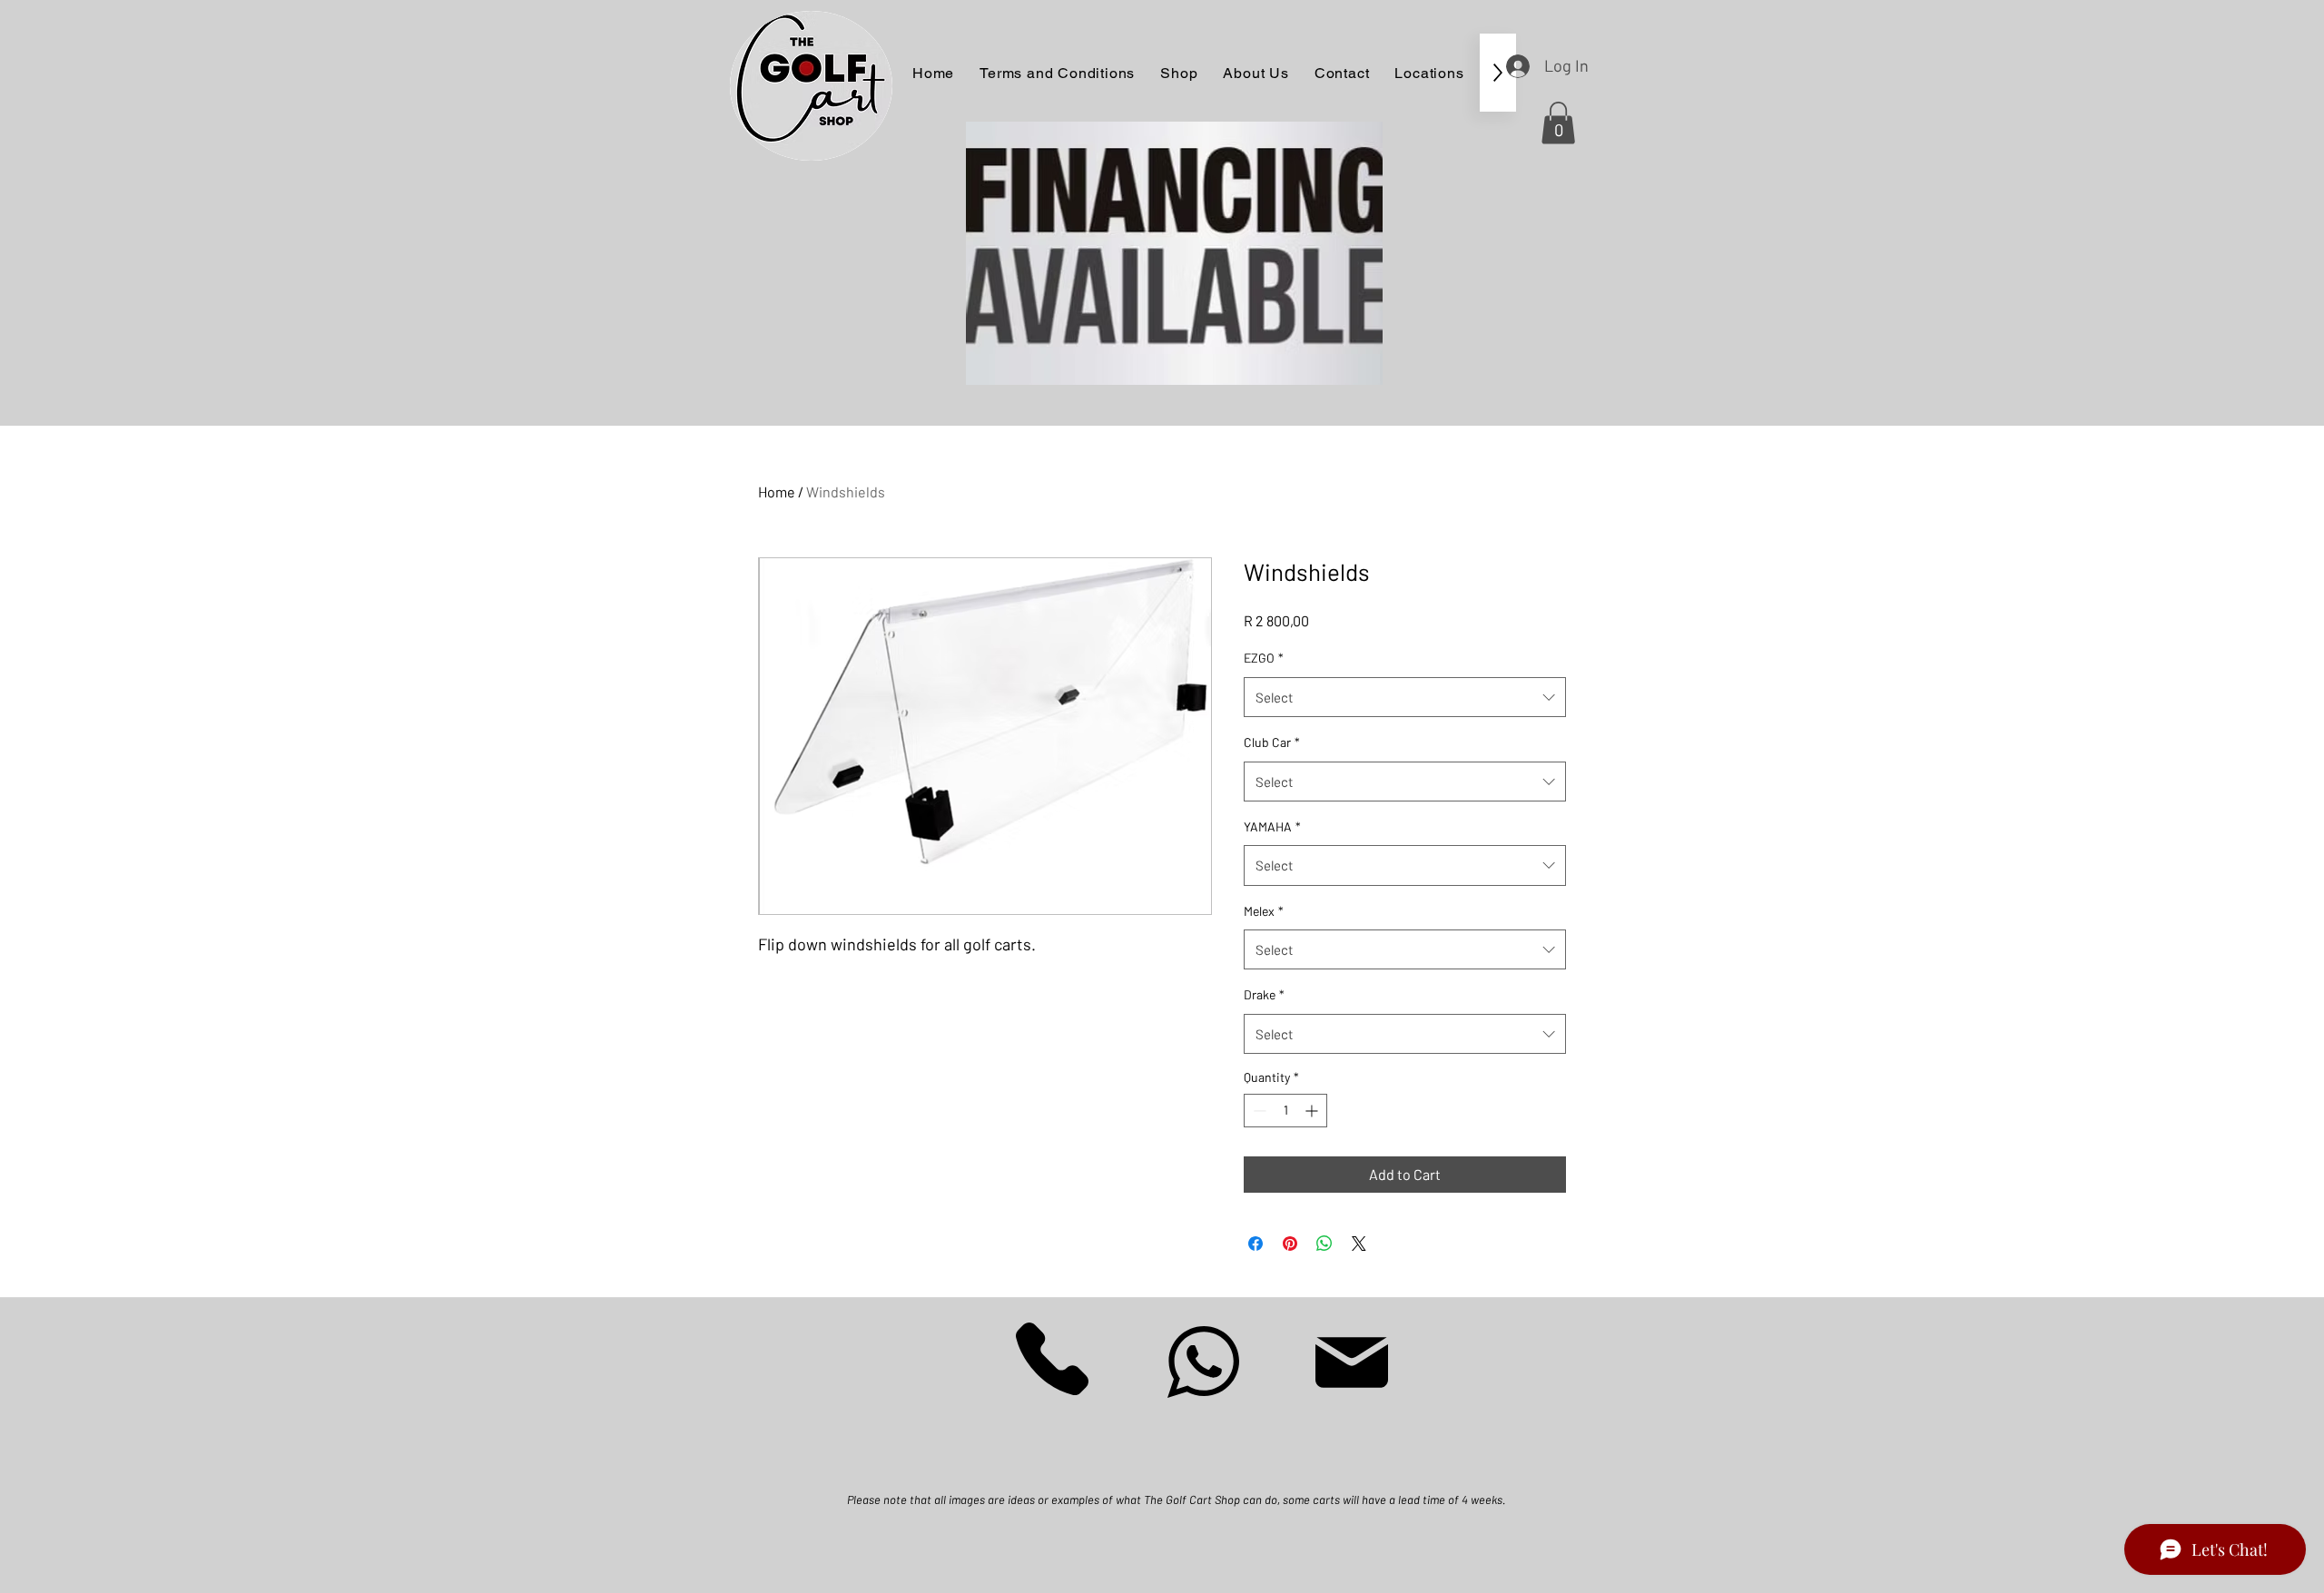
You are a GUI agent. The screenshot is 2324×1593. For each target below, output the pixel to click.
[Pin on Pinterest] (1290, 1244)
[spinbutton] (1285, 1111)
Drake (1264, 994)
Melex (1264, 911)
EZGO (1264, 658)
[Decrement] (1258, 1111)
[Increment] (1313, 1111)
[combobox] (1405, 697)
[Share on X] (1359, 1244)
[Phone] (1052, 1359)
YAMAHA (1272, 826)
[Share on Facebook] (1256, 1244)
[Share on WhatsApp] (1324, 1244)
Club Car (1272, 742)
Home (777, 492)
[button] (1558, 123)
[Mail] (1352, 1362)
